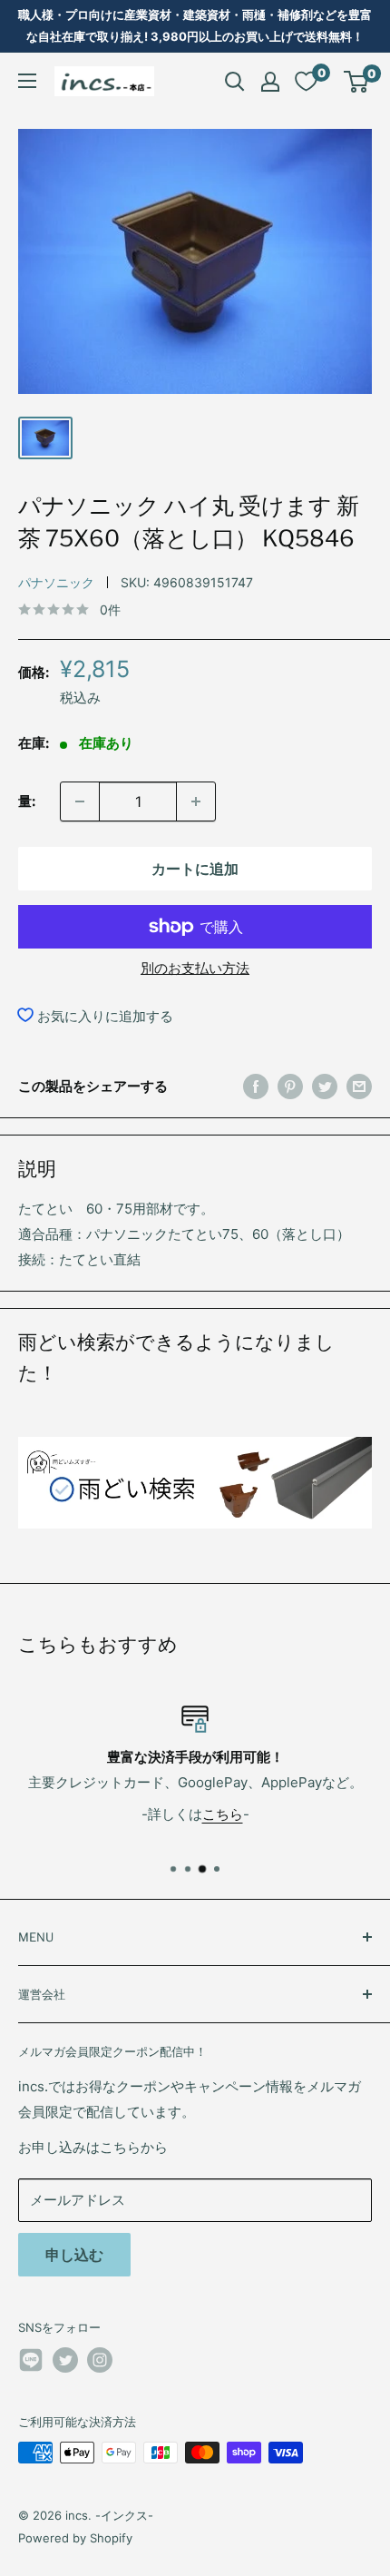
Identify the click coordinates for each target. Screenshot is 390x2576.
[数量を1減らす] (80, 801)
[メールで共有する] (359, 1086)
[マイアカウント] (270, 82)
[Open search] (235, 82)
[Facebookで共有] (256, 1086)
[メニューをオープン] (27, 81)
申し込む (74, 2255)
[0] (357, 82)
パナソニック (56, 582)
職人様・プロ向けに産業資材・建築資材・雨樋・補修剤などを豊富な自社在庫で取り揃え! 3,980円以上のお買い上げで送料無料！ (195, 25)
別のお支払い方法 (195, 968)
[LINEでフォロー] (31, 2363)
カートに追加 (195, 869)
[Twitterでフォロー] (65, 2360)
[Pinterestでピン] (290, 1086)
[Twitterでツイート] (325, 1086)
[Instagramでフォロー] (100, 2360)
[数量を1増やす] (196, 801)
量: (27, 801)
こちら (223, 1813)
